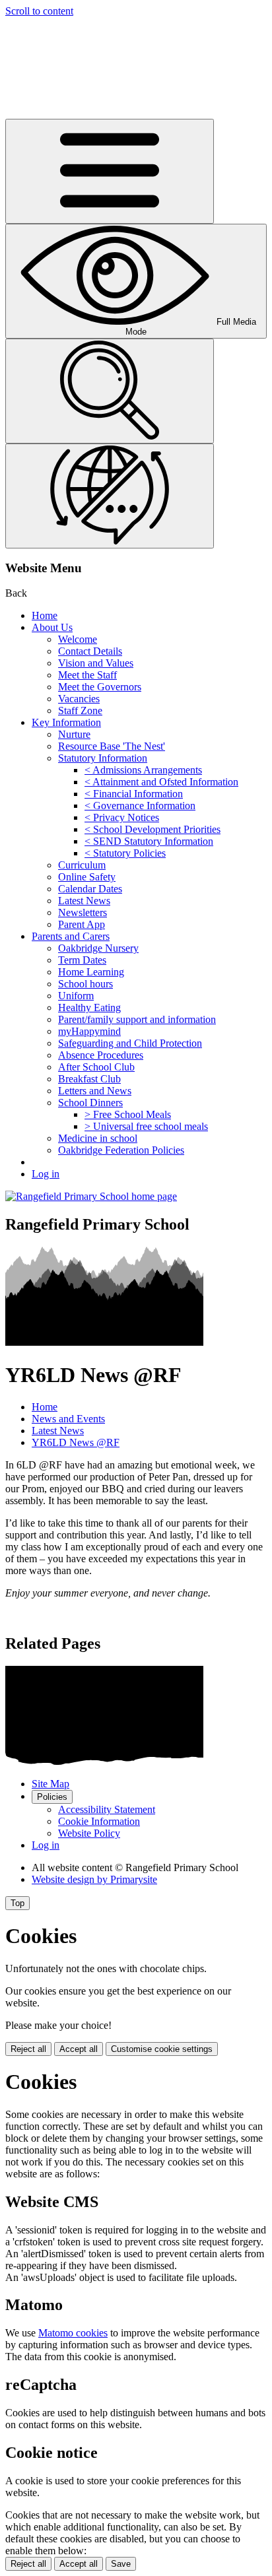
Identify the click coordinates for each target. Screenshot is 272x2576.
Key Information (66, 722)
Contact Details (90, 651)
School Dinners (90, 1103)
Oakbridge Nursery (98, 948)
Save (121, 2564)
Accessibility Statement (107, 1809)
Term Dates (82, 960)
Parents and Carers (71, 936)
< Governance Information (140, 806)
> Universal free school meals (146, 1126)
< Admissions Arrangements (143, 770)
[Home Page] (91, 1196)
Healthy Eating (89, 1007)
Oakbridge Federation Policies (121, 1150)
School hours (85, 984)
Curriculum (82, 865)
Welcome (78, 639)
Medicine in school (98, 1138)
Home (45, 615)
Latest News (84, 901)
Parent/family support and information (137, 1019)
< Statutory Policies (125, 853)
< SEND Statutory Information (149, 841)
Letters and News (95, 1091)
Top (17, 1903)
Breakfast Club (89, 1079)
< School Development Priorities (153, 829)
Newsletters (83, 912)
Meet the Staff (87, 675)
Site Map (51, 1784)
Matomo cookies (73, 2333)
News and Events (68, 1419)
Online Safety (87, 877)
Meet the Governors (100, 687)
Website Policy (89, 1833)
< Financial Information (134, 794)
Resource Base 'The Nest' (112, 746)
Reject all (28, 2049)
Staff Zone (80, 710)
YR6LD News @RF (76, 1442)
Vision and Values (96, 663)
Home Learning (91, 972)
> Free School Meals (128, 1114)
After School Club (96, 1067)
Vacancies (79, 699)
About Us (52, 627)
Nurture (74, 734)
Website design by (94, 1879)
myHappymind (89, 1031)
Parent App (82, 924)
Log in (46, 1174)
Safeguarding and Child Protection (130, 1043)
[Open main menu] (110, 171)
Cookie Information (99, 1821)
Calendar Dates (90, 889)
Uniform (76, 996)
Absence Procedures (101, 1055)
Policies (52, 1797)
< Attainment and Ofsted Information (161, 782)
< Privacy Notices (122, 817)
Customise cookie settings (162, 2049)
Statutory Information (103, 758)
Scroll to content (39, 11)
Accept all (79, 2049)
